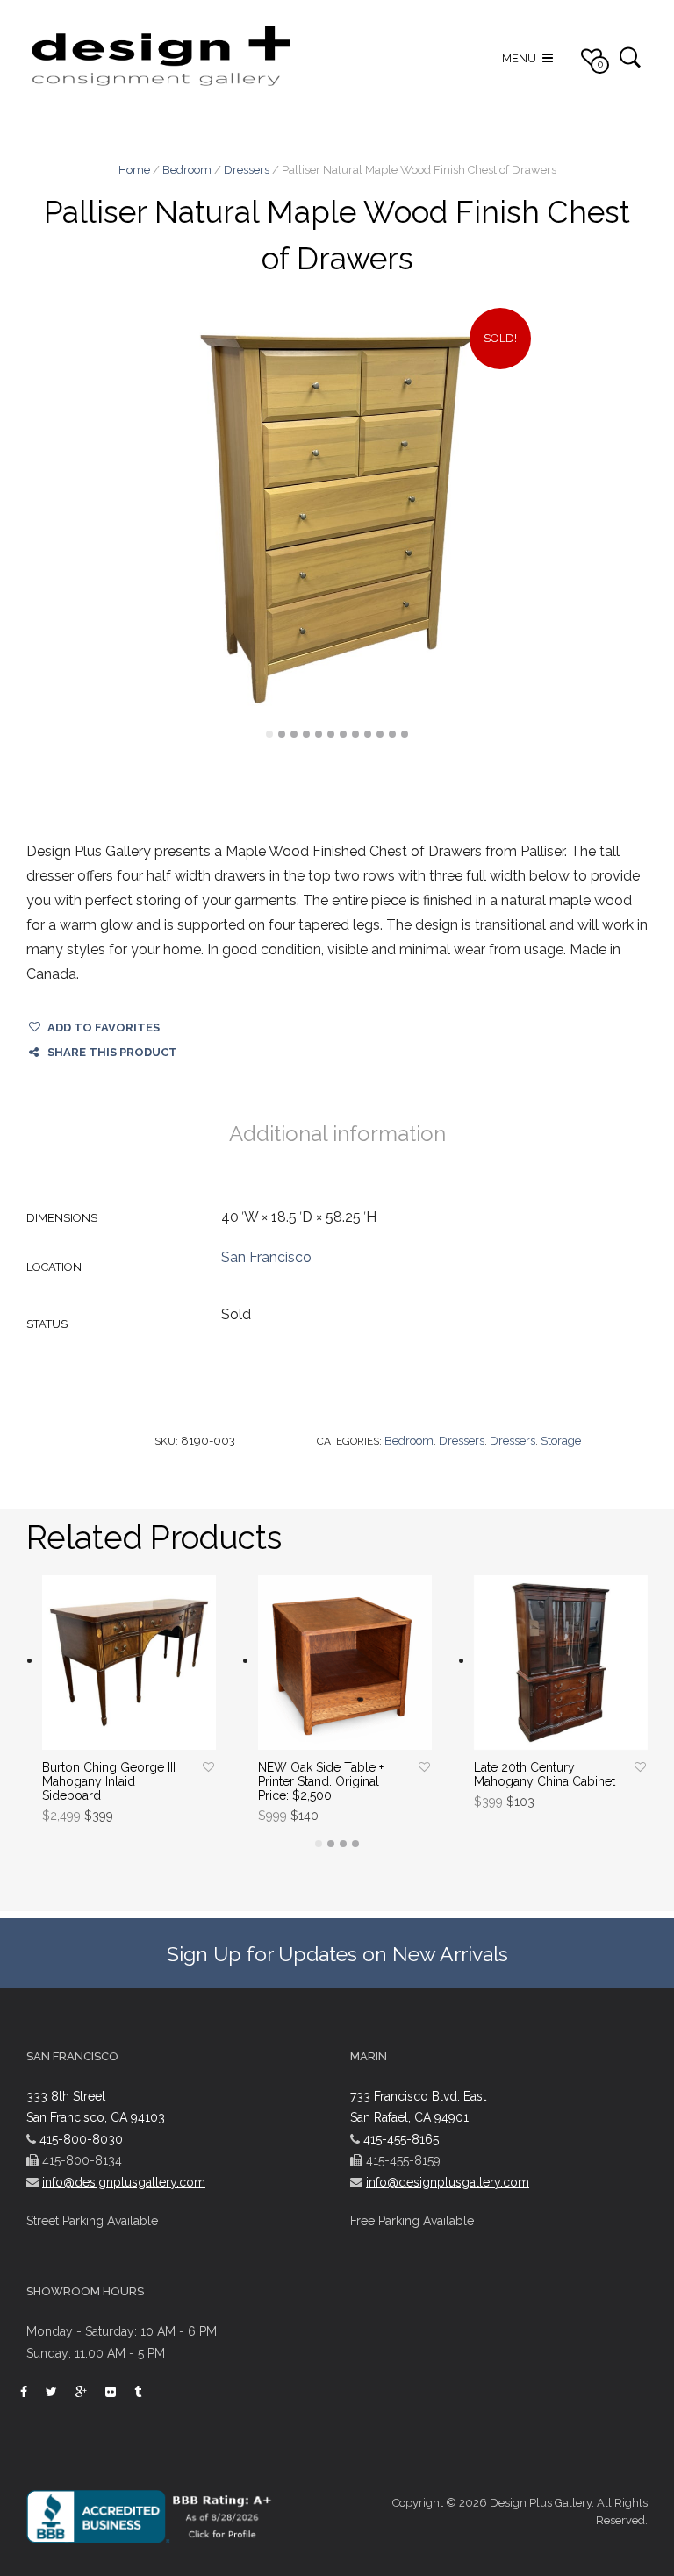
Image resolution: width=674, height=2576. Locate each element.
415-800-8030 (81, 2139)
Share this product (112, 1052)
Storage (561, 1441)
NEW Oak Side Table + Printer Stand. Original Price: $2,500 (321, 1781)
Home (134, 170)
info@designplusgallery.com (124, 2182)
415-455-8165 (401, 2139)
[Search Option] (630, 57)
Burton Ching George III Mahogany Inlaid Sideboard (109, 1781)
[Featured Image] (337, 519)
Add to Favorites (104, 1028)
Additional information (337, 1134)
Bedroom (187, 170)
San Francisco (266, 1257)
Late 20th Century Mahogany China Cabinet (545, 1774)
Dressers (247, 170)
